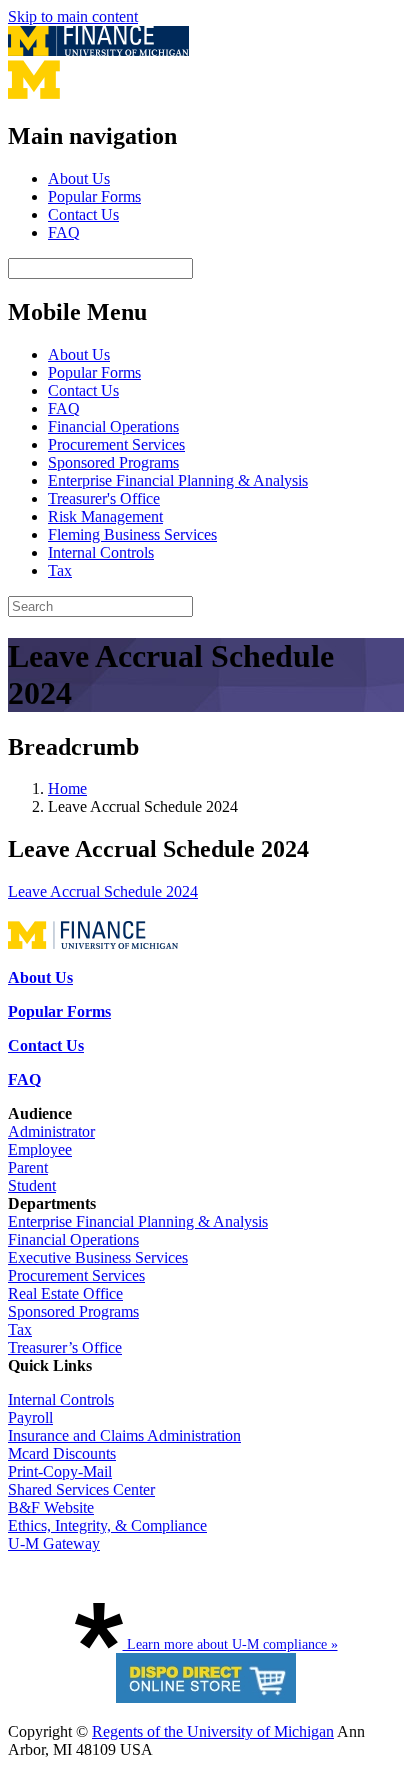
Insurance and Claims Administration (124, 1435)
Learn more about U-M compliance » (230, 1644)
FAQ (64, 232)
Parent (28, 1167)
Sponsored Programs (113, 462)
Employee (40, 1149)
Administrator (51, 1131)
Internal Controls (101, 552)
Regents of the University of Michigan (213, 1731)
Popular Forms (94, 196)
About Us (79, 178)
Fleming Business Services (132, 534)
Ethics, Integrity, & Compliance (107, 1525)
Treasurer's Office (104, 498)
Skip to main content (73, 16)
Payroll (30, 1417)
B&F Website (51, 1507)
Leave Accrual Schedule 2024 (103, 891)
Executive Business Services (98, 1257)
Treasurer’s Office (65, 1347)
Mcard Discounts (62, 1453)
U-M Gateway (54, 1543)
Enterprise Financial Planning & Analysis (178, 480)
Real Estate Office (65, 1293)
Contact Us (83, 214)
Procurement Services (116, 444)
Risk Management (105, 516)
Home (67, 788)
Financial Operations (113, 426)
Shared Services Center (81, 1489)
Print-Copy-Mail (60, 1471)
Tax (60, 570)
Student (32, 1185)
